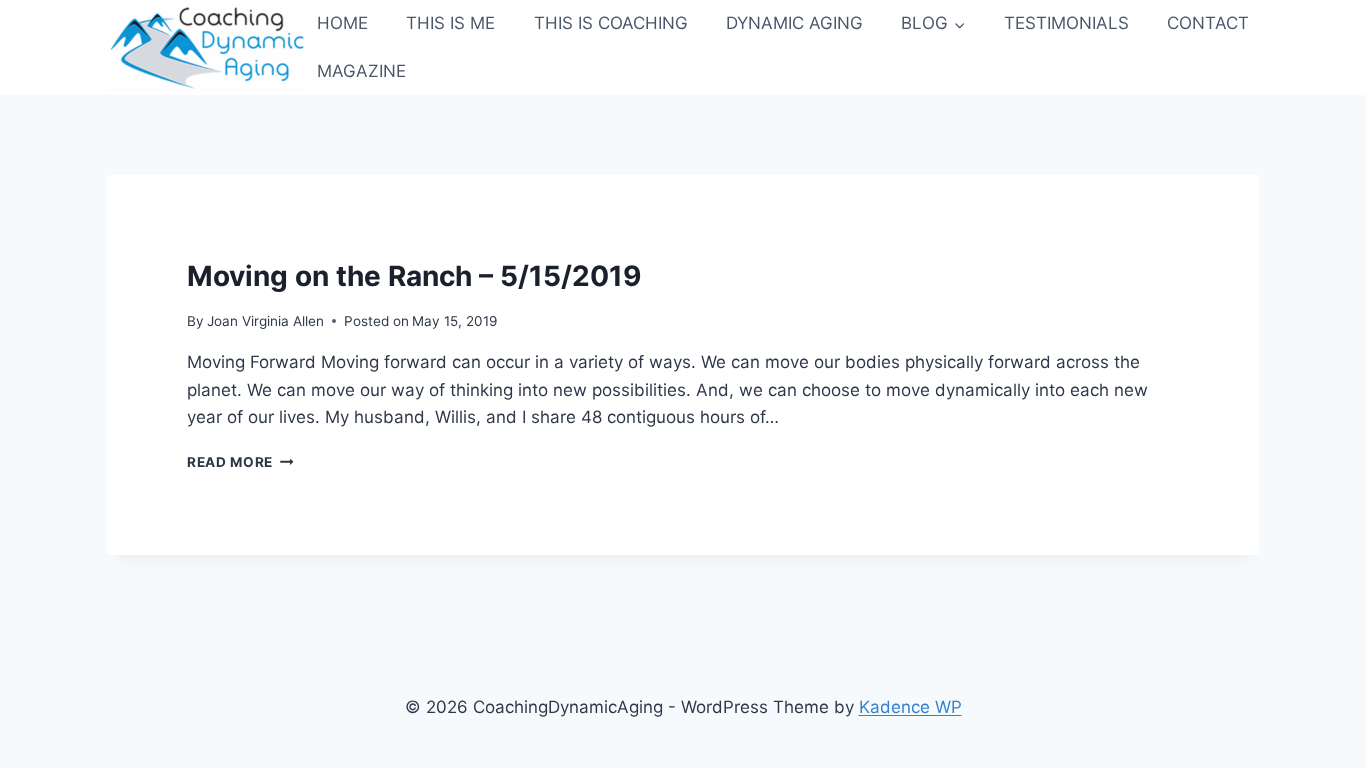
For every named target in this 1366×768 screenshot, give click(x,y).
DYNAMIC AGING (794, 23)
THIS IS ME (450, 23)
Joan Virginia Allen (265, 321)
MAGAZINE (361, 71)
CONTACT (1208, 23)
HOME (342, 23)
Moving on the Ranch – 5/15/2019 (414, 276)
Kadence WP (910, 707)
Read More (240, 462)
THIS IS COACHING (611, 23)
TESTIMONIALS (1066, 23)
